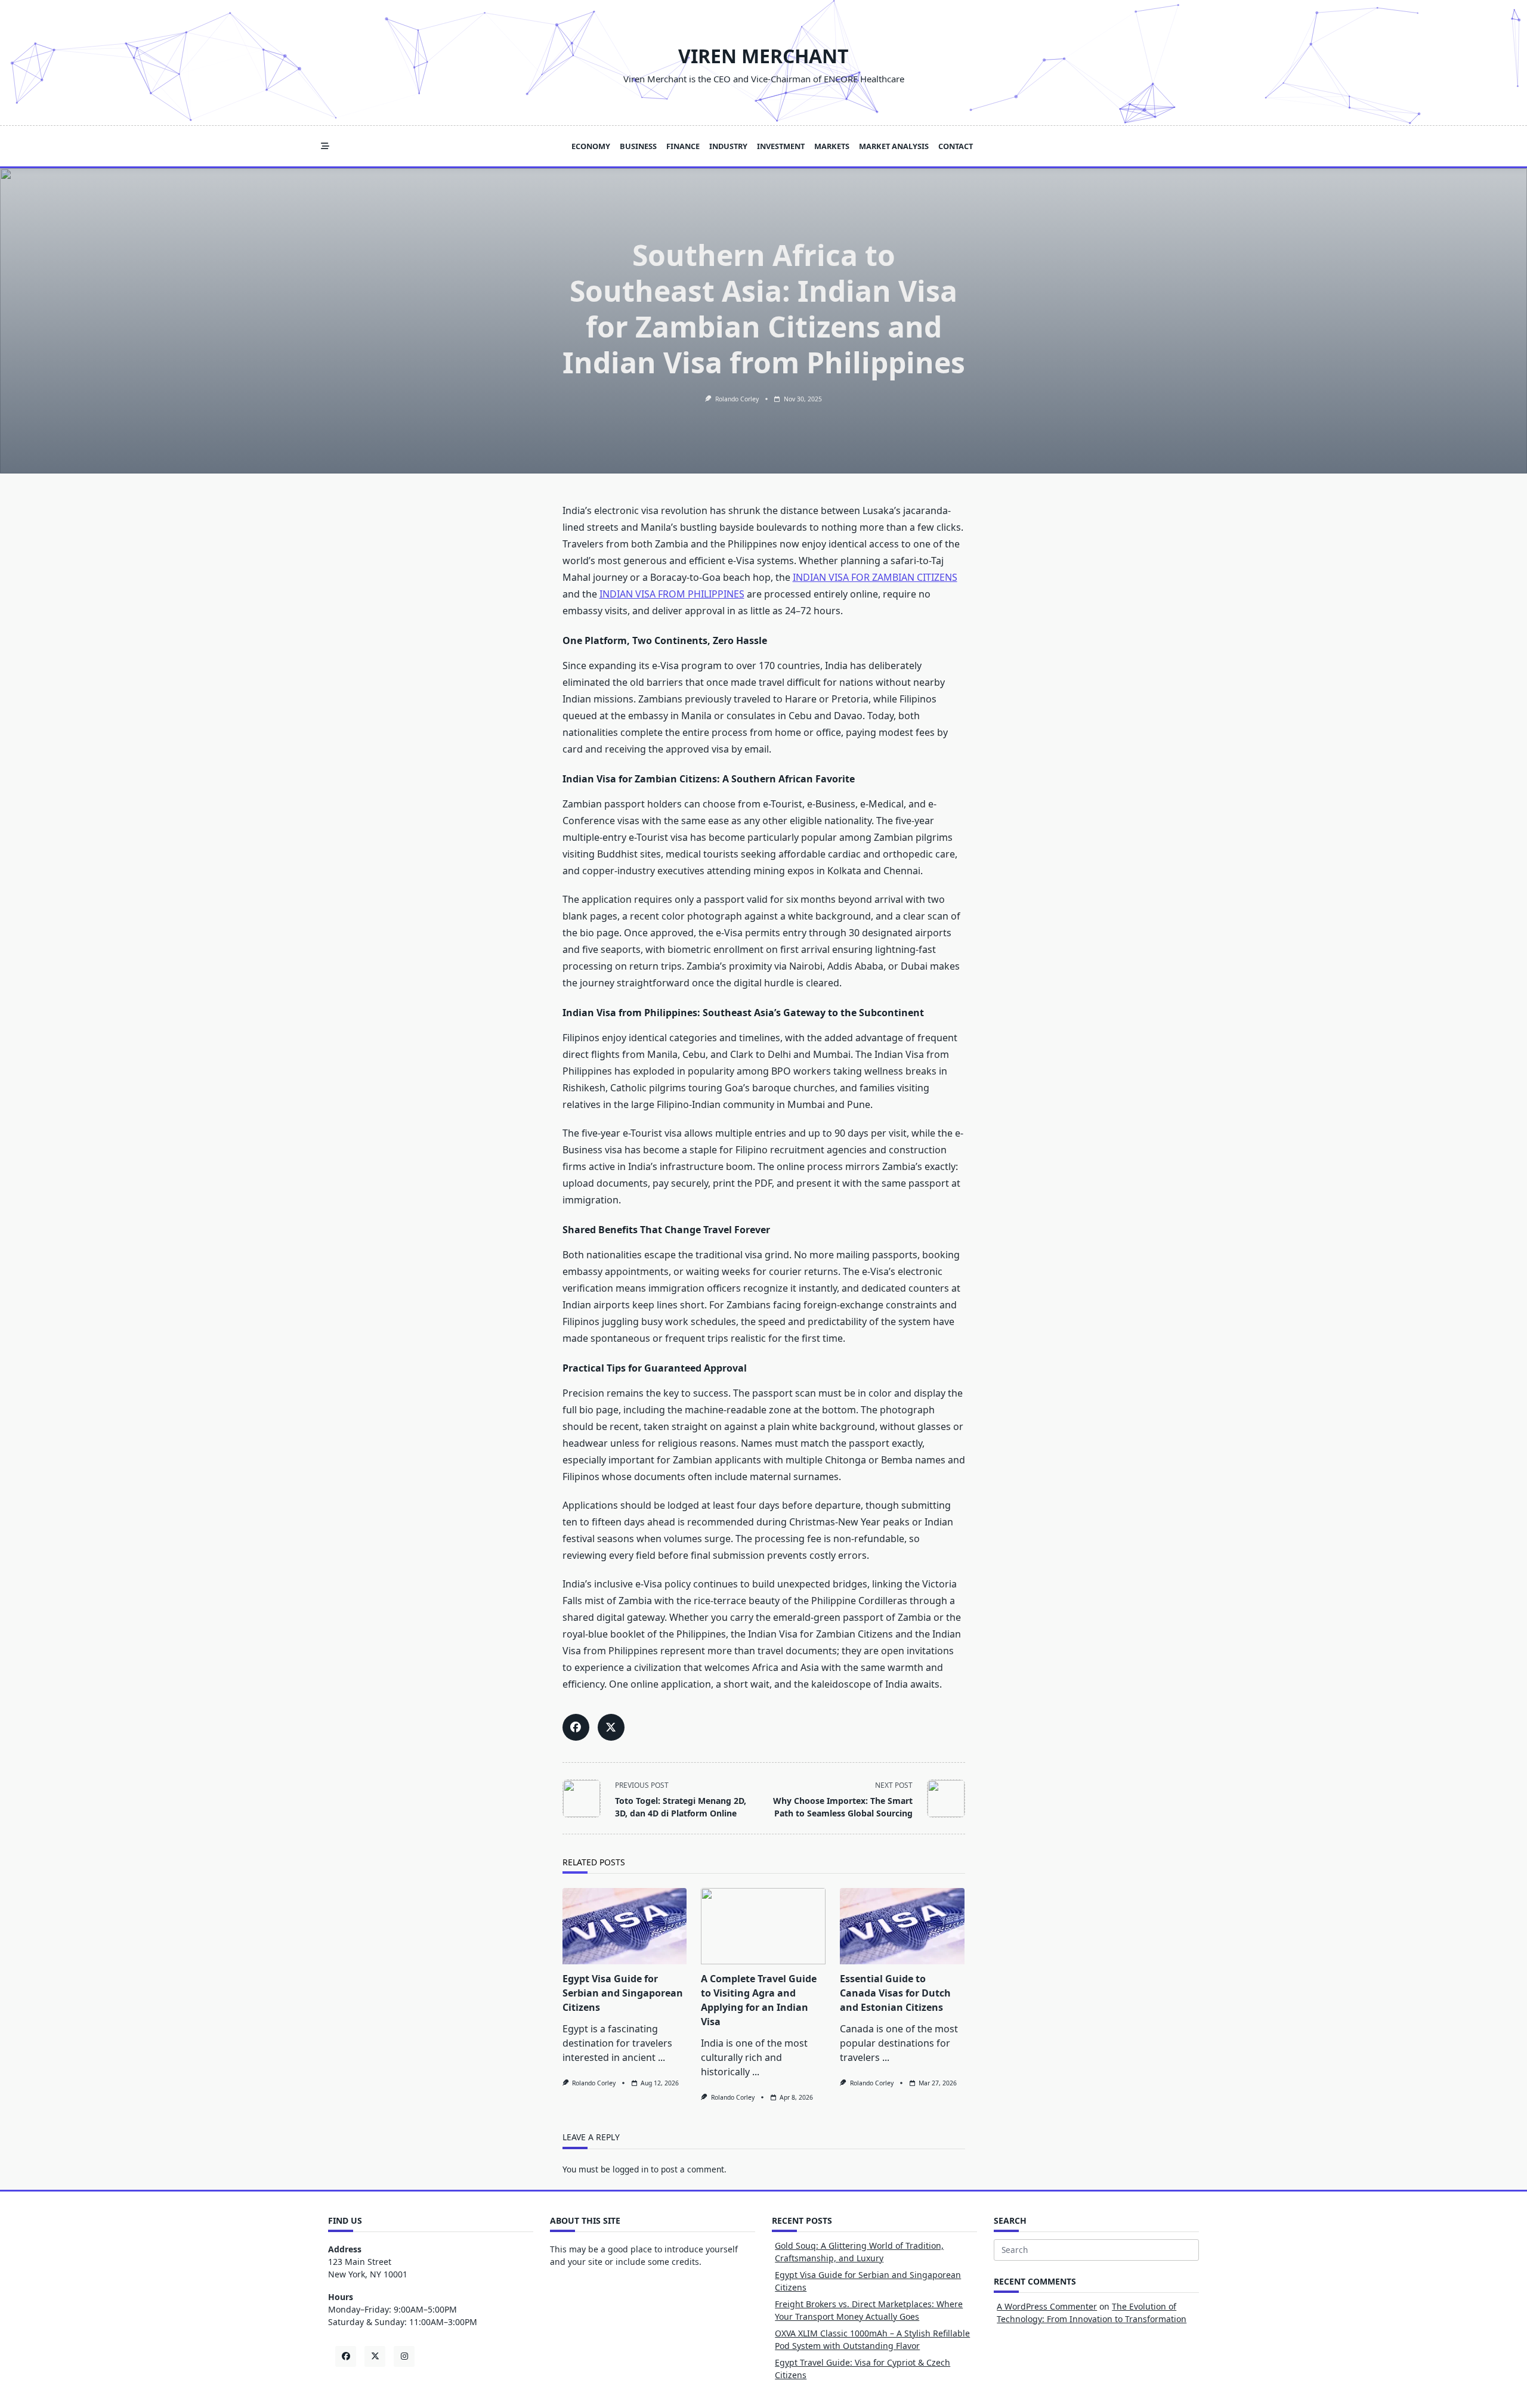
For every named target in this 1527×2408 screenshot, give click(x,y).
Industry (728, 146)
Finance (683, 146)
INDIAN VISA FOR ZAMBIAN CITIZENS (875, 577)
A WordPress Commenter (1047, 2306)
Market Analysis (894, 146)
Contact (956, 146)
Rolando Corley (737, 399)
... (662, 2057)
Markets (832, 146)
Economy (591, 146)
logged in (630, 2169)
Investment (781, 146)
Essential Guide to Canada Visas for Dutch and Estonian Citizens (895, 1993)
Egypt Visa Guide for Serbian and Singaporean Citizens (623, 1993)
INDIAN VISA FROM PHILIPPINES (672, 594)
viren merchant (763, 56)
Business (638, 146)
